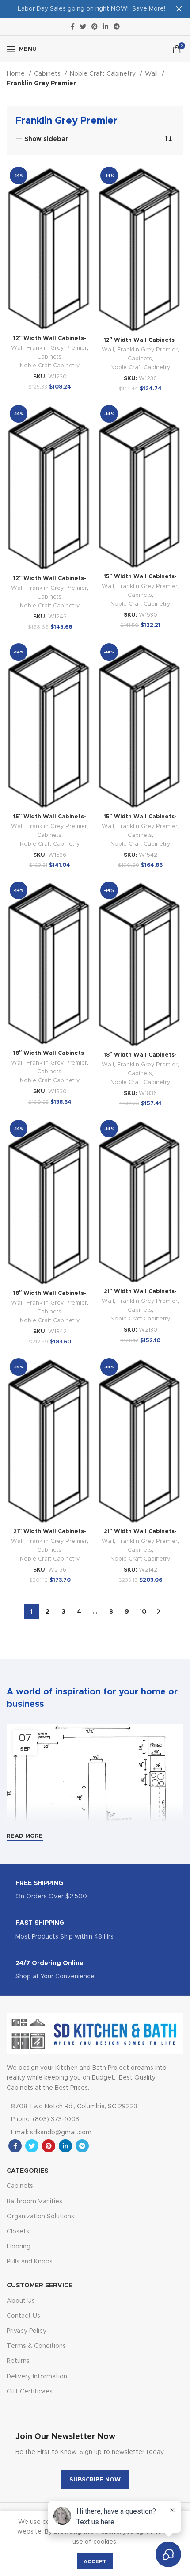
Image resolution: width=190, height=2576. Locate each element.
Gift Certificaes (30, 2392)
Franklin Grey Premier (57, 348)
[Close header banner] (179, 9)
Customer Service (40, 2286)
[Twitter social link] (83, 27)
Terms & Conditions (36, 2346)
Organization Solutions (40, 2217)
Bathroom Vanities (34, 2202)
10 (143, 1612)
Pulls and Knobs (30, 2262)
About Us (21, 2301)
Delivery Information (37, 2377)
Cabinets (48, 74)
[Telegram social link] (117, 27)
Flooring (19, 2247)
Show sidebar (46, 139)
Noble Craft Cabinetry (104, 74)
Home (17, 74)
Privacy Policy (27, 2331)
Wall (152, 74)
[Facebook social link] (73, 27)
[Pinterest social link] (95, 27)
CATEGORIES (27, 2171)
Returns (18, 2361)
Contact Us (23, 2316)
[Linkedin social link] (106, 27)
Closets (18, 2232)
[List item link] (83, 2119)
